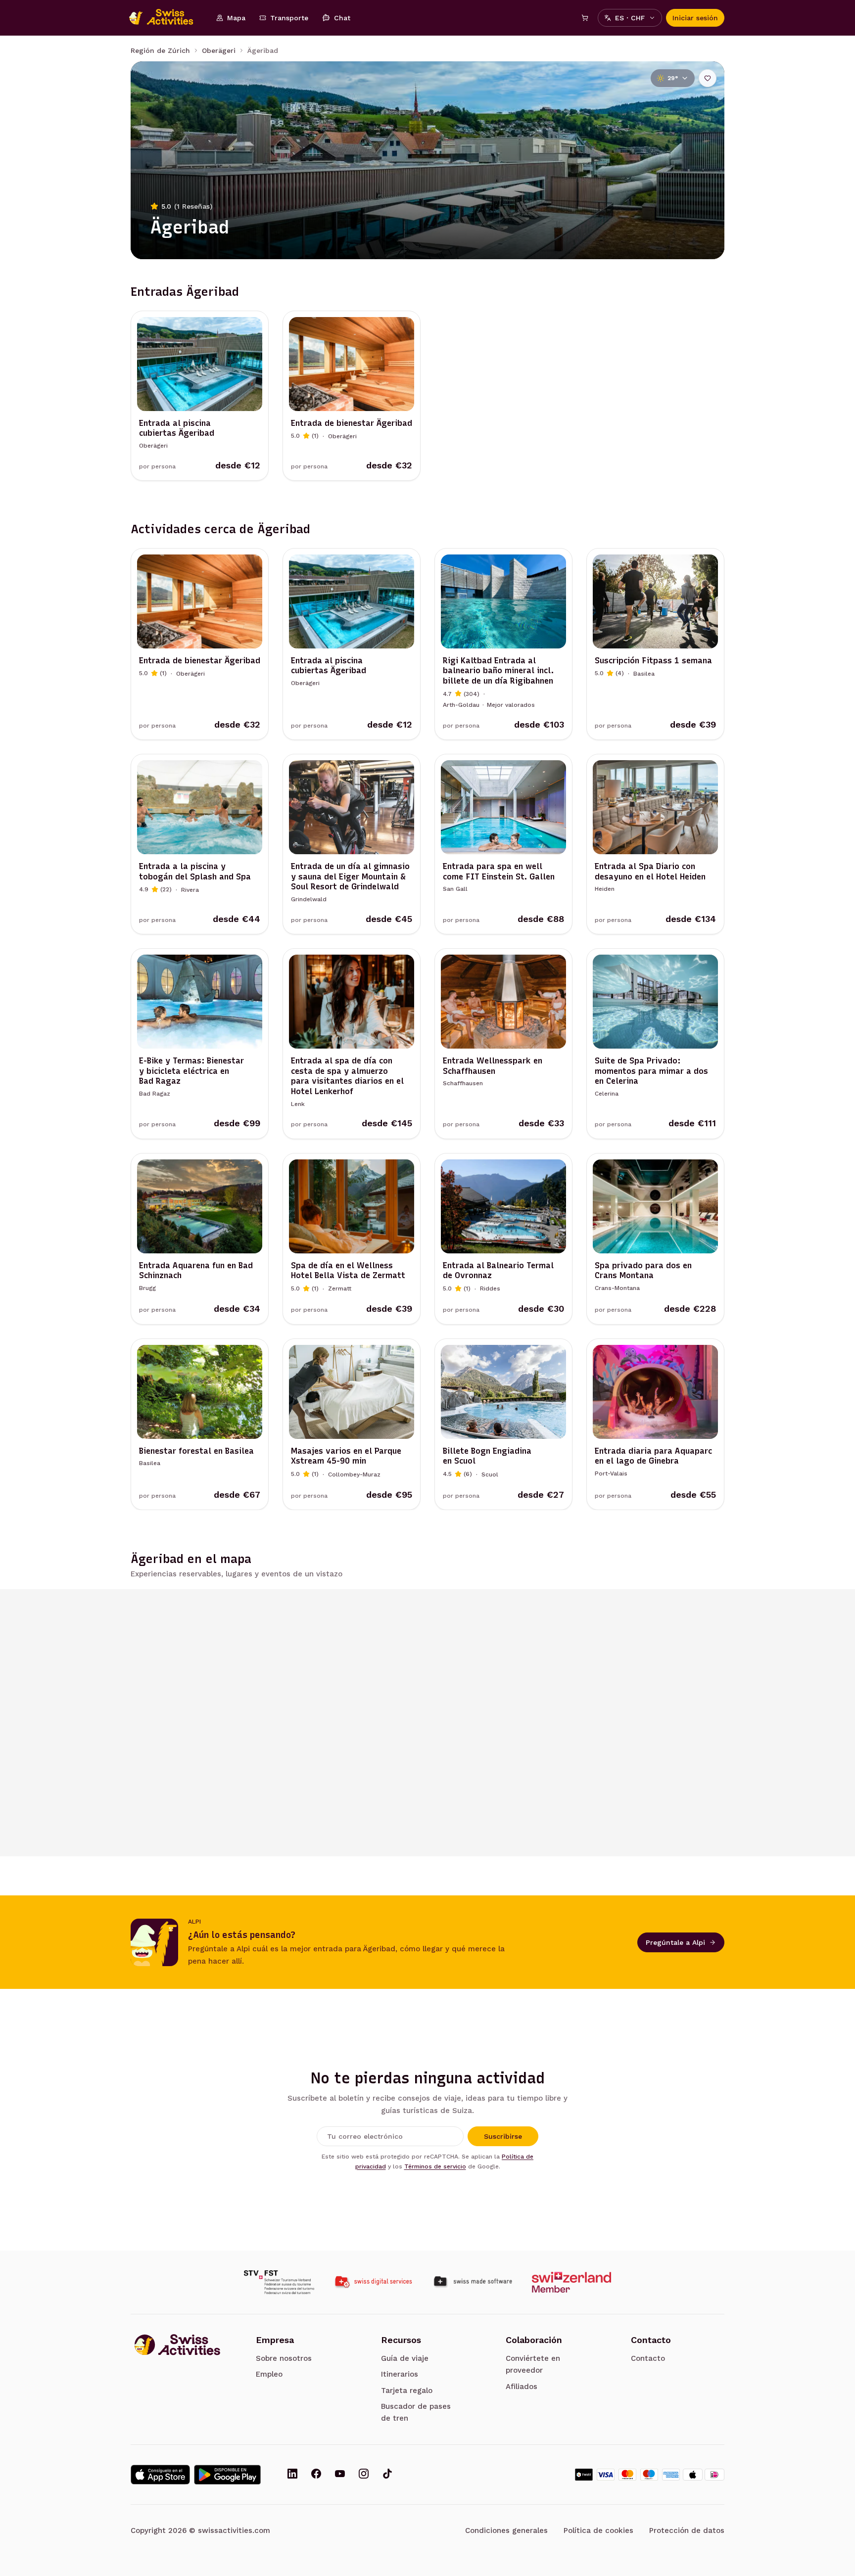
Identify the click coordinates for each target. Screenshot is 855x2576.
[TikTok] (387, 2475)
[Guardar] (708, 78)
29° (673, 78)
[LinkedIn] (292, 2475)
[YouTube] (340, 2475)
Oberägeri (219, 50)
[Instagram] (364, 2475)
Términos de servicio (435, 2166)
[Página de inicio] (166, 18)
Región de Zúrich (160, 50)
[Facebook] (316, 2475)
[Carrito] (585, 18)
